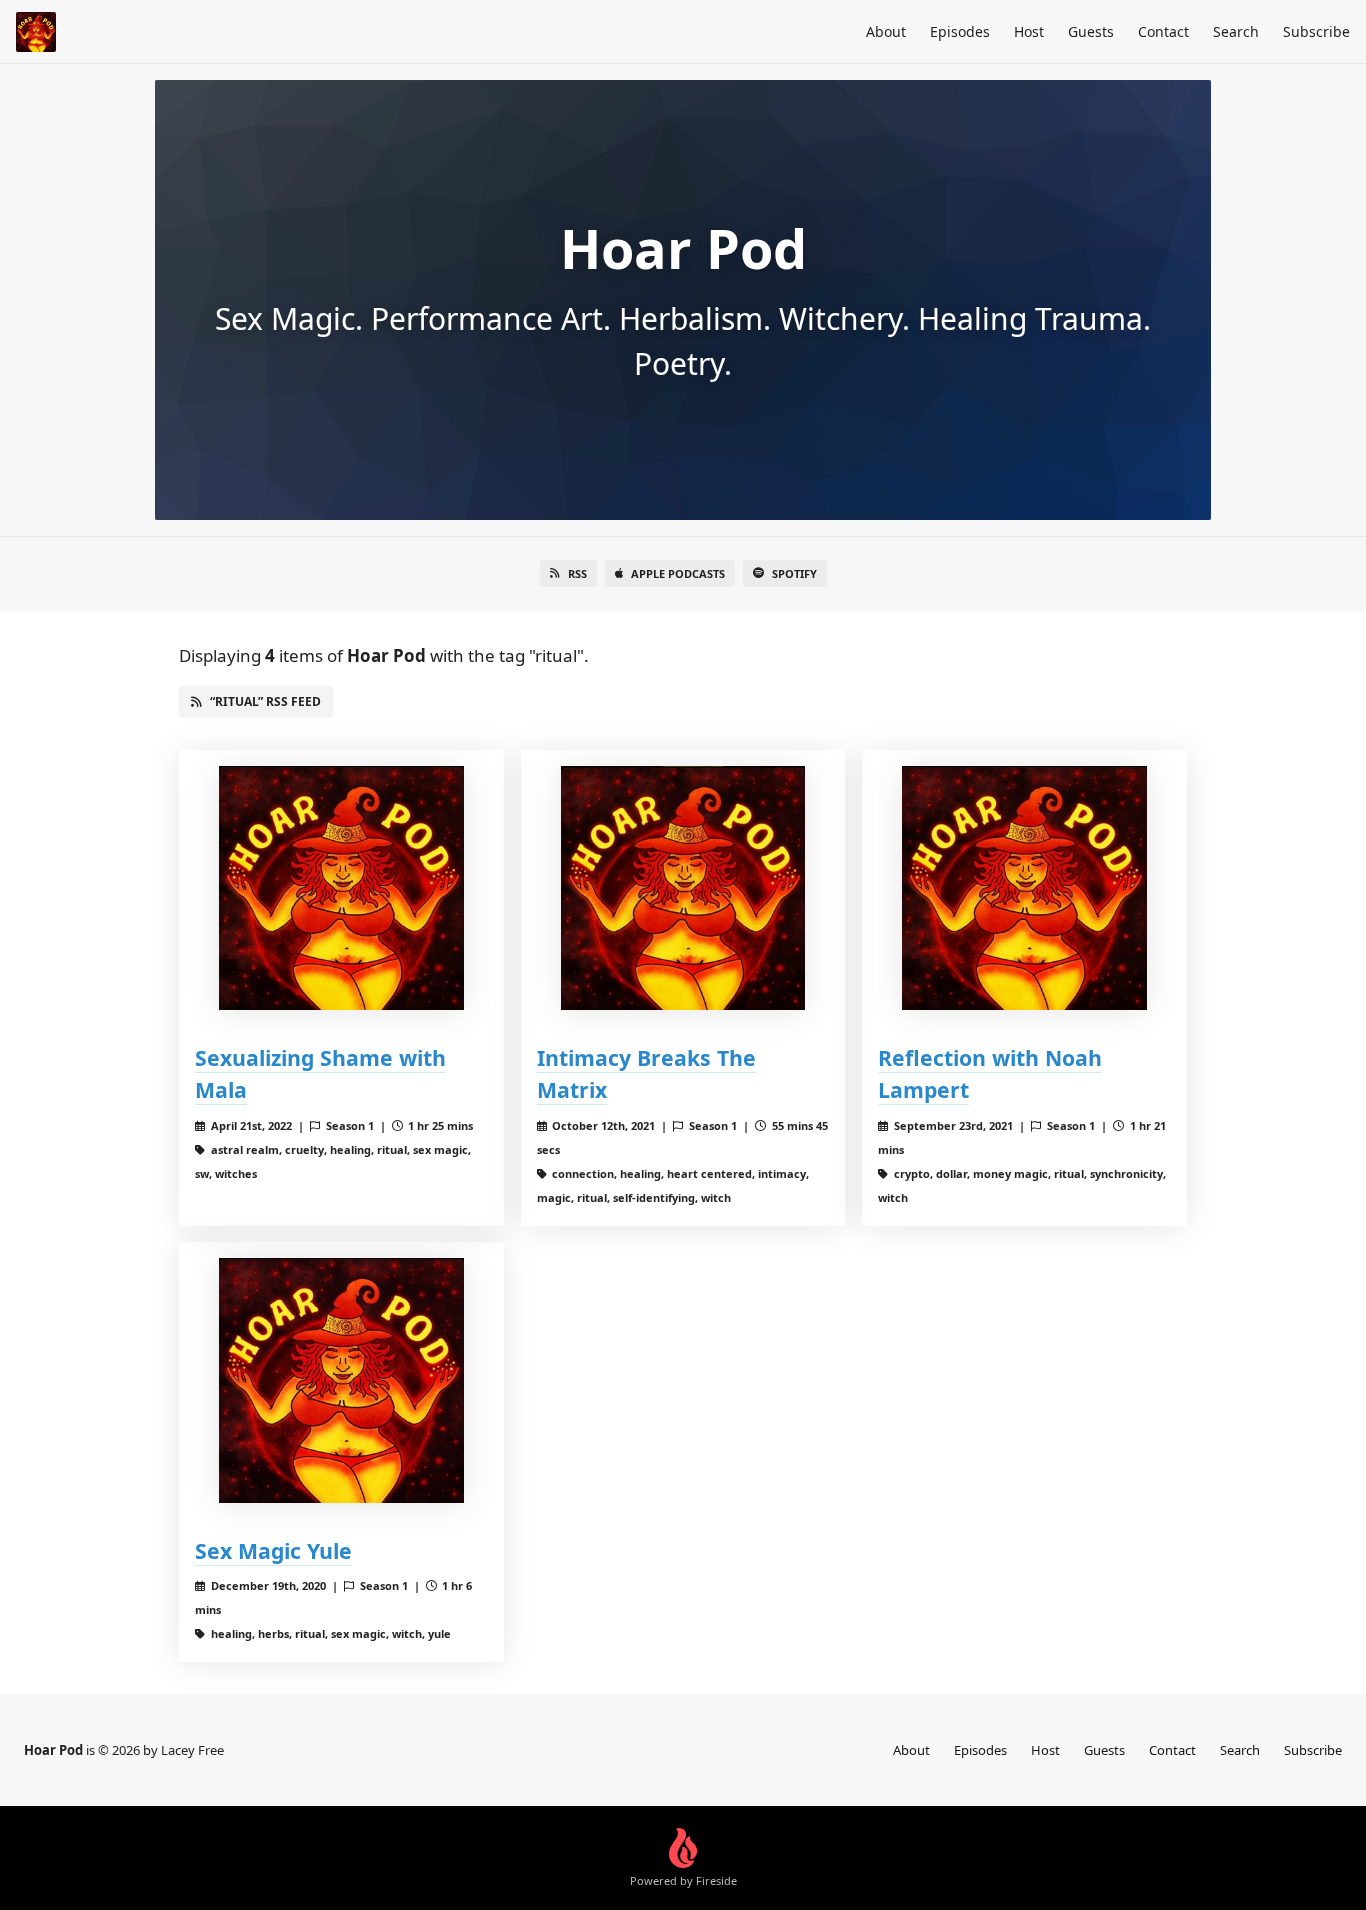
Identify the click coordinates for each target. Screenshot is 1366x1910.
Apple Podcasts (678, 573)
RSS (577, 573)
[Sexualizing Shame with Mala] (341, 888)
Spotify (794, 573)
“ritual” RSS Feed (265, 701)
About (886, 31)
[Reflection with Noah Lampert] (1024, 888)
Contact (1163, 31)
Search (1236, 31)
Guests (1091, 31)
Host (1029, 31)
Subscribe (1316, 31)
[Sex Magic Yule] (341, 1380)
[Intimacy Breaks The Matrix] (683, 888)
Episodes (960, 31)
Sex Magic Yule (273, 1550)
